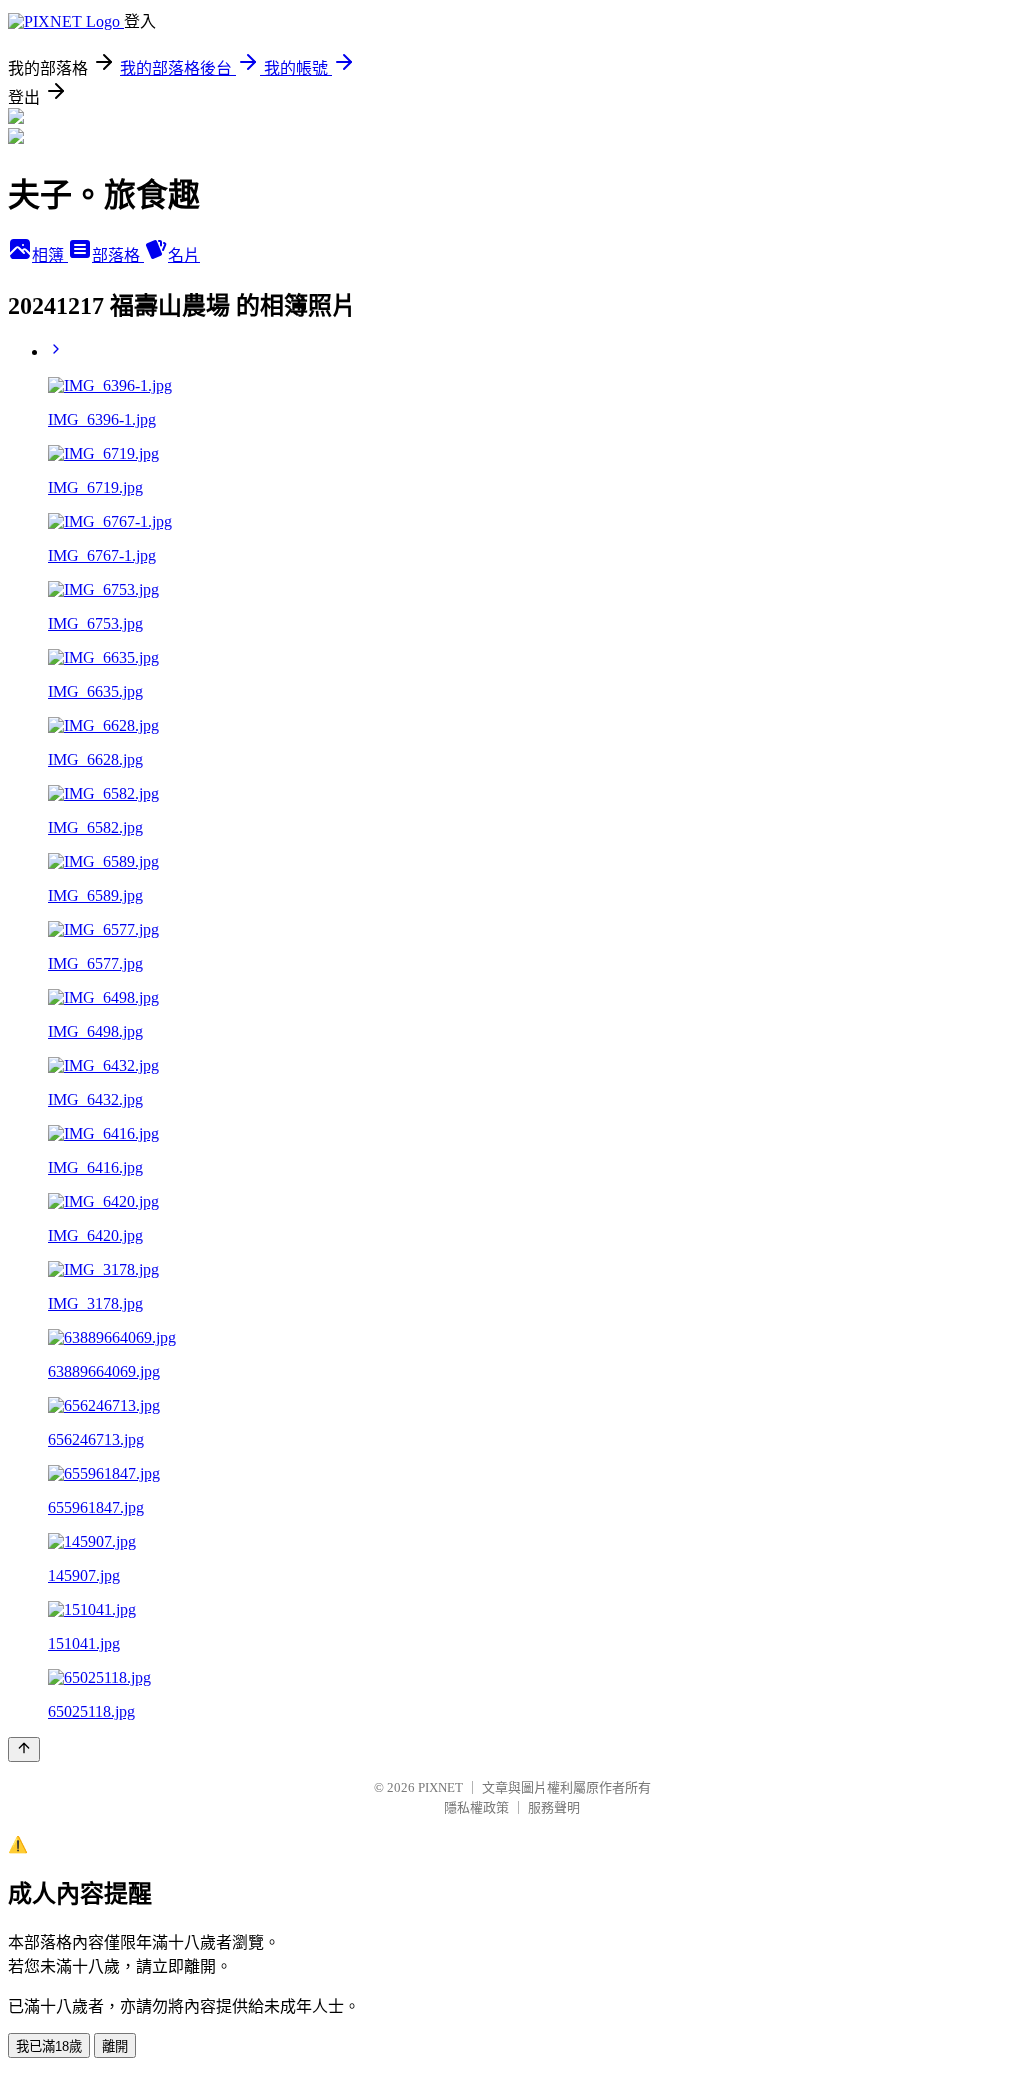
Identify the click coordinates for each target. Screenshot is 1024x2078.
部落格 (118, 255)
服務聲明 (554, 1807)
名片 (184, 255)
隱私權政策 (476, 1807)
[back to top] (24, 1749)
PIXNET (440, 1787)
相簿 (50, 255)
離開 (115, 2046)
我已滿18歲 (49, 2046)
